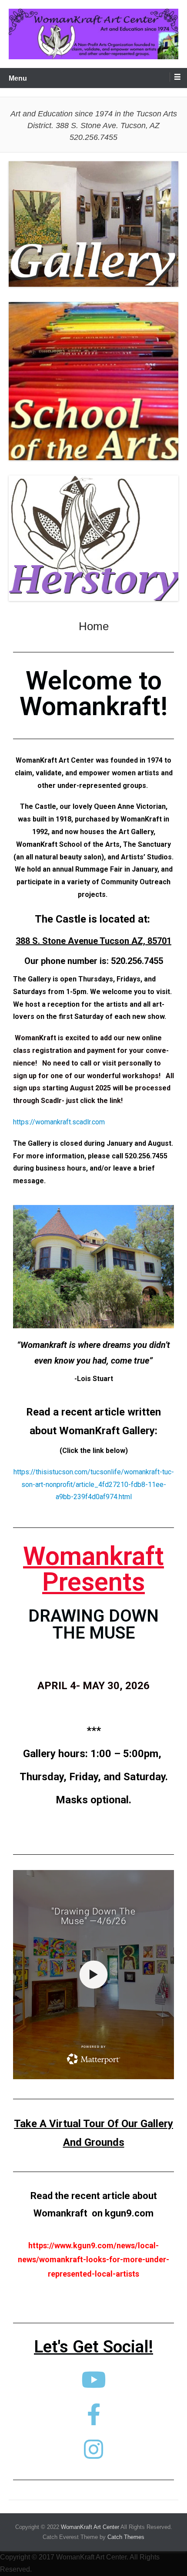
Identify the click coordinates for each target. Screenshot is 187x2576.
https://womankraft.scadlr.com (59, 1122)
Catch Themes (126, 2537)
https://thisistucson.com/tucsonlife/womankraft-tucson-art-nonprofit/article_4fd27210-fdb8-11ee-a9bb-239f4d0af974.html (94, 1485)
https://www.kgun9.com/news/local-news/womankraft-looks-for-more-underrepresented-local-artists (93, 2260)
